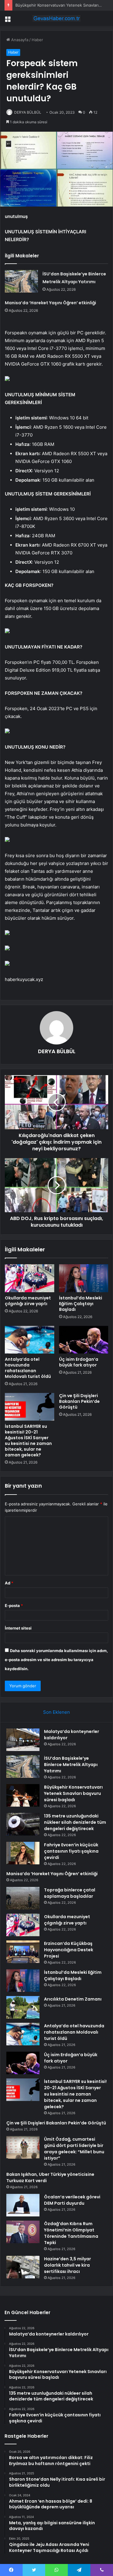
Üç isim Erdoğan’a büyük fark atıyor (79, 1362)
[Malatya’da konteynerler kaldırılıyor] (23, 1740)
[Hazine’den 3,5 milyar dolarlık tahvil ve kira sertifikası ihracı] (23, 2267)
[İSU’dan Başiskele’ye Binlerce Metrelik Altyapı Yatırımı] (21, 281)
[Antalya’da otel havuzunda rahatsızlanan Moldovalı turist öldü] (30, 1340)
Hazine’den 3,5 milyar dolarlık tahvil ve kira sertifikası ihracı (67, 2265)
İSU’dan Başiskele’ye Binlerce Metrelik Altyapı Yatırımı (71, 1765)
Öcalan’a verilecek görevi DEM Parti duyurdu (72, 2200)
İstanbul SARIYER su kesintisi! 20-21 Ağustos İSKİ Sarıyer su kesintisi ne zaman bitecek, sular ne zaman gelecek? (28, 1441)
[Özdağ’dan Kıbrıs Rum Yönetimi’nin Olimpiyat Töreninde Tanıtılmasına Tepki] (23, 2232)
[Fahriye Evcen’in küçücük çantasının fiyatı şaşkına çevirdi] (23, 1853)
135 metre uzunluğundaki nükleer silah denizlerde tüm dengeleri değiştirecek (75, 1822)
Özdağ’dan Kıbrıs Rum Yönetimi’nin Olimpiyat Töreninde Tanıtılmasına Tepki (71, 2233)
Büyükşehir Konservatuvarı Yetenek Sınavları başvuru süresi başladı (73, 1793)
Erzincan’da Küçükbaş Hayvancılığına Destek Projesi (69, 1950)
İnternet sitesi (18, 1628)
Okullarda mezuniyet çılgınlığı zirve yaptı (28, 1301)
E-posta (14, 1605)
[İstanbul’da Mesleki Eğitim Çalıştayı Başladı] (84, 1278)
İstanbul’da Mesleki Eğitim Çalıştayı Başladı (81, 1304)
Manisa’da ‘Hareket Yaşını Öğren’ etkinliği (50, 303)
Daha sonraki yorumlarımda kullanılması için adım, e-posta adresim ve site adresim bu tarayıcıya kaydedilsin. (56, 1660)
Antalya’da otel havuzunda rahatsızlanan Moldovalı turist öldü (28, 1368)
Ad (9, 1583)
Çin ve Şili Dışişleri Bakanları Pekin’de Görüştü (79, 1401)
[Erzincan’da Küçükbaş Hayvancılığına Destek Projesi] (23, 1952)
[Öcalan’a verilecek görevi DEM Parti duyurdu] (23, 2205)
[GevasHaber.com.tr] (57, 18)
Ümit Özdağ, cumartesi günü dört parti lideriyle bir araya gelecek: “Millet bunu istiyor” (74, 2149)
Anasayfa (19, 40)
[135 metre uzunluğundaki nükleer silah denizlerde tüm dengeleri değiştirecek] (23, 1824)
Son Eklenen (56, 1712)
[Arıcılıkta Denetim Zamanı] (23, 2007)
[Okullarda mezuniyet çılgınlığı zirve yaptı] (30, 1278)
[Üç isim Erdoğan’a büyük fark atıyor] (84, 1340)
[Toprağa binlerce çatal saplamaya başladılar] (23, 1898)
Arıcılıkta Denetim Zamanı (73, 1999)
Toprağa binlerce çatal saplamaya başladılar (70, 1893)
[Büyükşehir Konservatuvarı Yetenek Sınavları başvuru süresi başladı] (23, 1795)
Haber (37, 40)
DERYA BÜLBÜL (28, 112)
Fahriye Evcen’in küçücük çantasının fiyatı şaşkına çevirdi (71, 1851)
